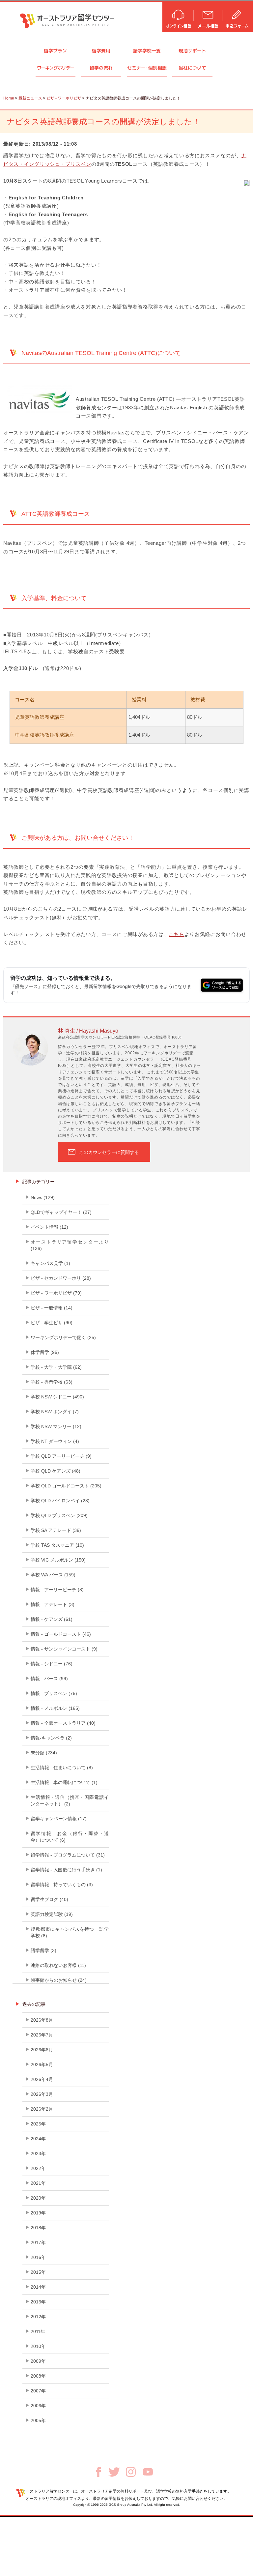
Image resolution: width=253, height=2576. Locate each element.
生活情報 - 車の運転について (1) (64, 1782)
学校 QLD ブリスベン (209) (59, 1515)
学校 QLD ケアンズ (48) (56, 1471)
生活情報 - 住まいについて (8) (62, 1768)
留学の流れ (101, 68)
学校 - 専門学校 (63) (52, 1382)
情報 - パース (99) (49, 1679)
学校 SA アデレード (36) (56, 1530)
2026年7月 (42, 2035)
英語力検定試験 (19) (52, 1914)
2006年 (38, 2406)
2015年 (38, 2272)
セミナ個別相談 (147, 68)
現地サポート (192, 51)
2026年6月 (42, 2050)
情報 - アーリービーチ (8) (57, 1590)
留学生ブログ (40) (49, 1899)
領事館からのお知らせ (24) (59, 1980)
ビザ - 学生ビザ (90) (52, 1323)
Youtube (148, 2472)
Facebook (98, 2472)
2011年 (38, 2331)
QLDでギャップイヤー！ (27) (61, 1212)
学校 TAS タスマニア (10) (57, 1545)
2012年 (38, 2317)
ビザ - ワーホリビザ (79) (56, 1293)
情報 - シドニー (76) (52, 1664)
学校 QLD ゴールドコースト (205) (66, 1486)
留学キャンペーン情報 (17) (59, 1819)
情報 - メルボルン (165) (55, 1708)
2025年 (38, 2124)
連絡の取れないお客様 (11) (58, 1965)
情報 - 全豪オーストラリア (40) (63, 1723)
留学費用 (101, 51)
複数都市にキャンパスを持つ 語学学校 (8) (70, 1932)
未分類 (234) (44, 1753)
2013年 (38, 2302)
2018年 (38, 2228)
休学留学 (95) (45, 1352)
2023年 (38, 2153)
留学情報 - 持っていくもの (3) (62, 1885)
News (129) (43, 1197)
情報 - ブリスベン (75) (54, 1693)
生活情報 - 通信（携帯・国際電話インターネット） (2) (70, 1800)
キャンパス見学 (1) (50, 1263)
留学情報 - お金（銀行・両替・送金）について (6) (70, 1837)
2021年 (38, 2183)
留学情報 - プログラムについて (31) (68, 1855)
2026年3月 (42, 2094)
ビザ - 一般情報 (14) (52, 1308)
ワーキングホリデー (56, 68)
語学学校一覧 (147, 51)
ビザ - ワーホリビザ (64, 98)
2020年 (38, 2198)
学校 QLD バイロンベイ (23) (60, 1501)
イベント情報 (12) (49, 1227)
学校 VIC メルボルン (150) (58, 1560)
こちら (176, 934)
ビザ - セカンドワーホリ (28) (61, 1278)
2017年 (38, 2242)
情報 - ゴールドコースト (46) (61, 1634)
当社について (192, 68)
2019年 (38, 2213)
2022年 (38, 2168)
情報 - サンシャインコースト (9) (64, 1649)
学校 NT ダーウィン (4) (55, 1441)
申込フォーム (238, 16)
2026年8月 (42, 2020)
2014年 (38, 2287)
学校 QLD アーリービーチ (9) (61, 1456)
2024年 (38, 2139)
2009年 (38, 2361)
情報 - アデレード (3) (53, 1604)
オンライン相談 (178, 16)
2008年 (38, 2376)
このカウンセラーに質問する (109, 1152)
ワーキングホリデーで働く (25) (63, 1337)
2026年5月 (42, 2064)
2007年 (38, 2391)
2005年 (38, 2420)
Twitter (114, 2472)
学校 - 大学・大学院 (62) (56, 1367)
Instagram (131, 2472)
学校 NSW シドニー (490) (57, 1397)
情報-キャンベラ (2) (51, 1738)
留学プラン (55, 51)
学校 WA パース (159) (53, 1575)
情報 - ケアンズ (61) (52, 1619)
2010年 (38, 2346)
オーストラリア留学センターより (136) (70, 1245)
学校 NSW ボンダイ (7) (55, 1412)
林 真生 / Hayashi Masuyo (88, 1031)
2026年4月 (42, 2079)
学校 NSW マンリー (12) (56, 1426)
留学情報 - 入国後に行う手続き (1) (66, 1870)
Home (9, 98)
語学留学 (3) (43, 1950)
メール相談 (208, 16)
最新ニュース (30, 98)
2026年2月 (42, 2109)
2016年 (38, 2257)
